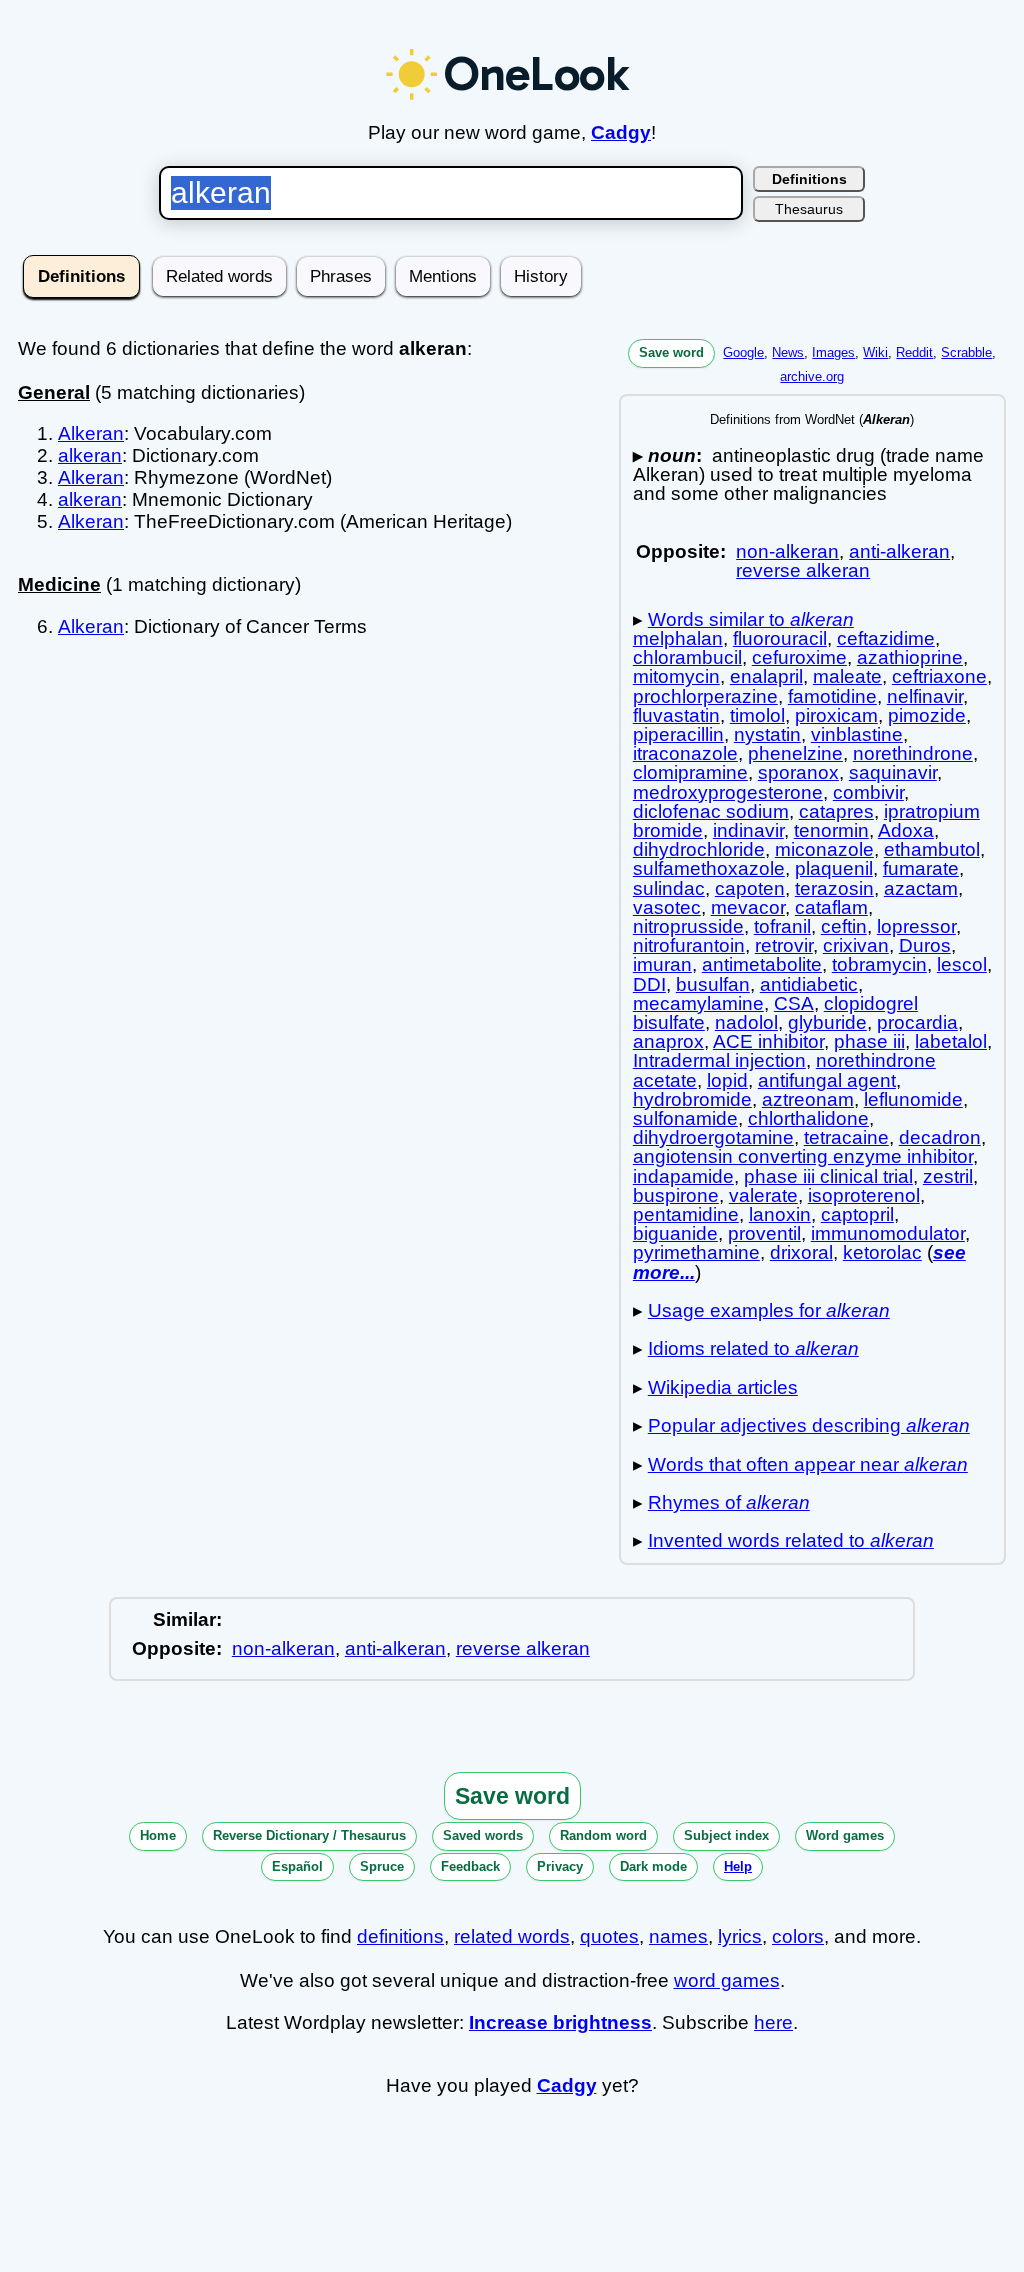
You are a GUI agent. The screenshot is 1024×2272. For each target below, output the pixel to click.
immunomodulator (888, 1233)
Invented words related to (791, 1540)
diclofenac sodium (711, 811)
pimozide (927, 715)
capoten (750, 888)
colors (798, 1936)
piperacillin (678, 734)
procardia (917, 1022)
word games (727, 1980)
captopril (857, 1214)
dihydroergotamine (713, 1137)
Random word (603, 1835)
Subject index (726, 1835)
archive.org (812, 376)
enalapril (766, 676)
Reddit (914, 352)
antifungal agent (827, 1080)
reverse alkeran (803, 570)
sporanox (798, 772)
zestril (948, 1176)
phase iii (869, 1041)
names (678, 1936)
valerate (763, 1195)
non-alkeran (787, 551)
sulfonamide (685, 1118)
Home (158, 1835)
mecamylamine (698, 1003)
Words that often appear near (808, 1464)
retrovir (784, 945)
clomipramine (690, 772)
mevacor (748, 907)
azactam (921, 888)
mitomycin (676, 676)
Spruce (382, 1866)
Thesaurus (809, 209)
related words (512, 1936)
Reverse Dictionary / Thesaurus (309, 1835)
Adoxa (906, 830)
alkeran (90, 455)
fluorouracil (780, 638)
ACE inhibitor (768, 1041)
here (773, 2022)
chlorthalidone (808, 1118)
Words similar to (751, 619)
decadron (940, 1137)
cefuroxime (799, 657)
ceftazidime (886, 638)
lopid (727, 1080)
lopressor (916, 926)
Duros (925, 945)
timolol (757, 715)
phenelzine (795, 753)
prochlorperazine (705, 696)
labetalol (951, 1041)
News (788, 352)
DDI (649, 984)
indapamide (683, 1176)
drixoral (801, 1252)
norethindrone (913, 753)
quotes (609, 1936)
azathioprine (910, 657)
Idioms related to (753, 1348)
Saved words (483, 1835)
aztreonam (808, 1099)
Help (738, 1866)
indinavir (748, 830)
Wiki (875, 352)
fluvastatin (676, 715)
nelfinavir (925, 696)
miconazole (824, 849)
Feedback (470, 1866)
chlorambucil (687, 657)
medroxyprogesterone (728, 792)
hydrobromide (692, 1099)
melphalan (678, 638)
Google (743, 352)
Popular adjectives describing (809, 1425)
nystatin (767, 734)
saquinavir (893, 772)
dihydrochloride (699, 849)
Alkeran (91, 433)
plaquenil (834, 868)
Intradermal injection (719, 1060)
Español (297, 1866)
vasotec (667, 907)
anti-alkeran (899, 551)
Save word (671, 352)
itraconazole (685, 753)
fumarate (921, 868)
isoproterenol (864, 1195)
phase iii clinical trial (828, 1176)
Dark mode (653, 1866)
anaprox (668, 1041)
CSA (794, 1003)
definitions (400, 1936)
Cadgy (621, 132)
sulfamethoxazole (709, 868)
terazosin (834, 888)
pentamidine (686, 1214)
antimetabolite (762, 964)
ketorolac (882, 1252)
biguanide (675, 1233)
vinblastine (857, 734)
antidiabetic (809, 984)
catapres (836, 811)
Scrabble (966, 352)
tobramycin (879, 964)
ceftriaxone (939, 676)
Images (833, 352)
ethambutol (932, 849)
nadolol (746, 1022)
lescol (962, 964)
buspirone (676, 1195)
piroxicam (836, 715)
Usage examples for (769, 1310)
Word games (845, 1835)
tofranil (782, 926)
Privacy (560, 1866)
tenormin (831, 830)
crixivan (856, 945)
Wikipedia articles (723, 1387)
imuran (662, 964)
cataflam (831, 907)
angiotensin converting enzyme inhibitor (803, 1156)
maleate (847, 676)
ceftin (844, 926)
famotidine (832, 696)
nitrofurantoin (689, 945)
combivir (868, 792)
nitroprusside (688, 926)
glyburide (827, 1022)
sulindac (669, 888)
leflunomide (913, 1099)
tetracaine (846, 1137)
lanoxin (780, 1214)
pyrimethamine (696, 1252)
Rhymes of (729, 1502)
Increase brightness (560, 2022)
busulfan (713, 984)
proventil (764, 1233)
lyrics (740, 1936)
